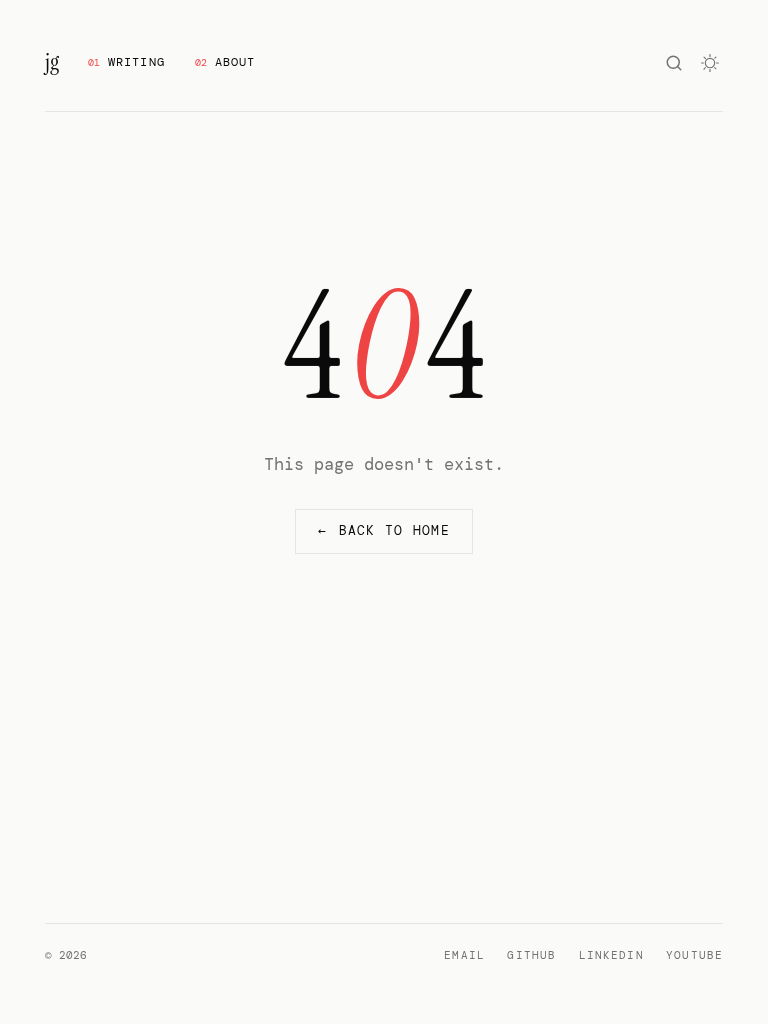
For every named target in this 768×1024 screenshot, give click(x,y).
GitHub (531, 955)
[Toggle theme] (711, 63)
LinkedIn (611, 955)
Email (464, 955)
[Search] (674, 63)
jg (51, 62)
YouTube (694, 955)
